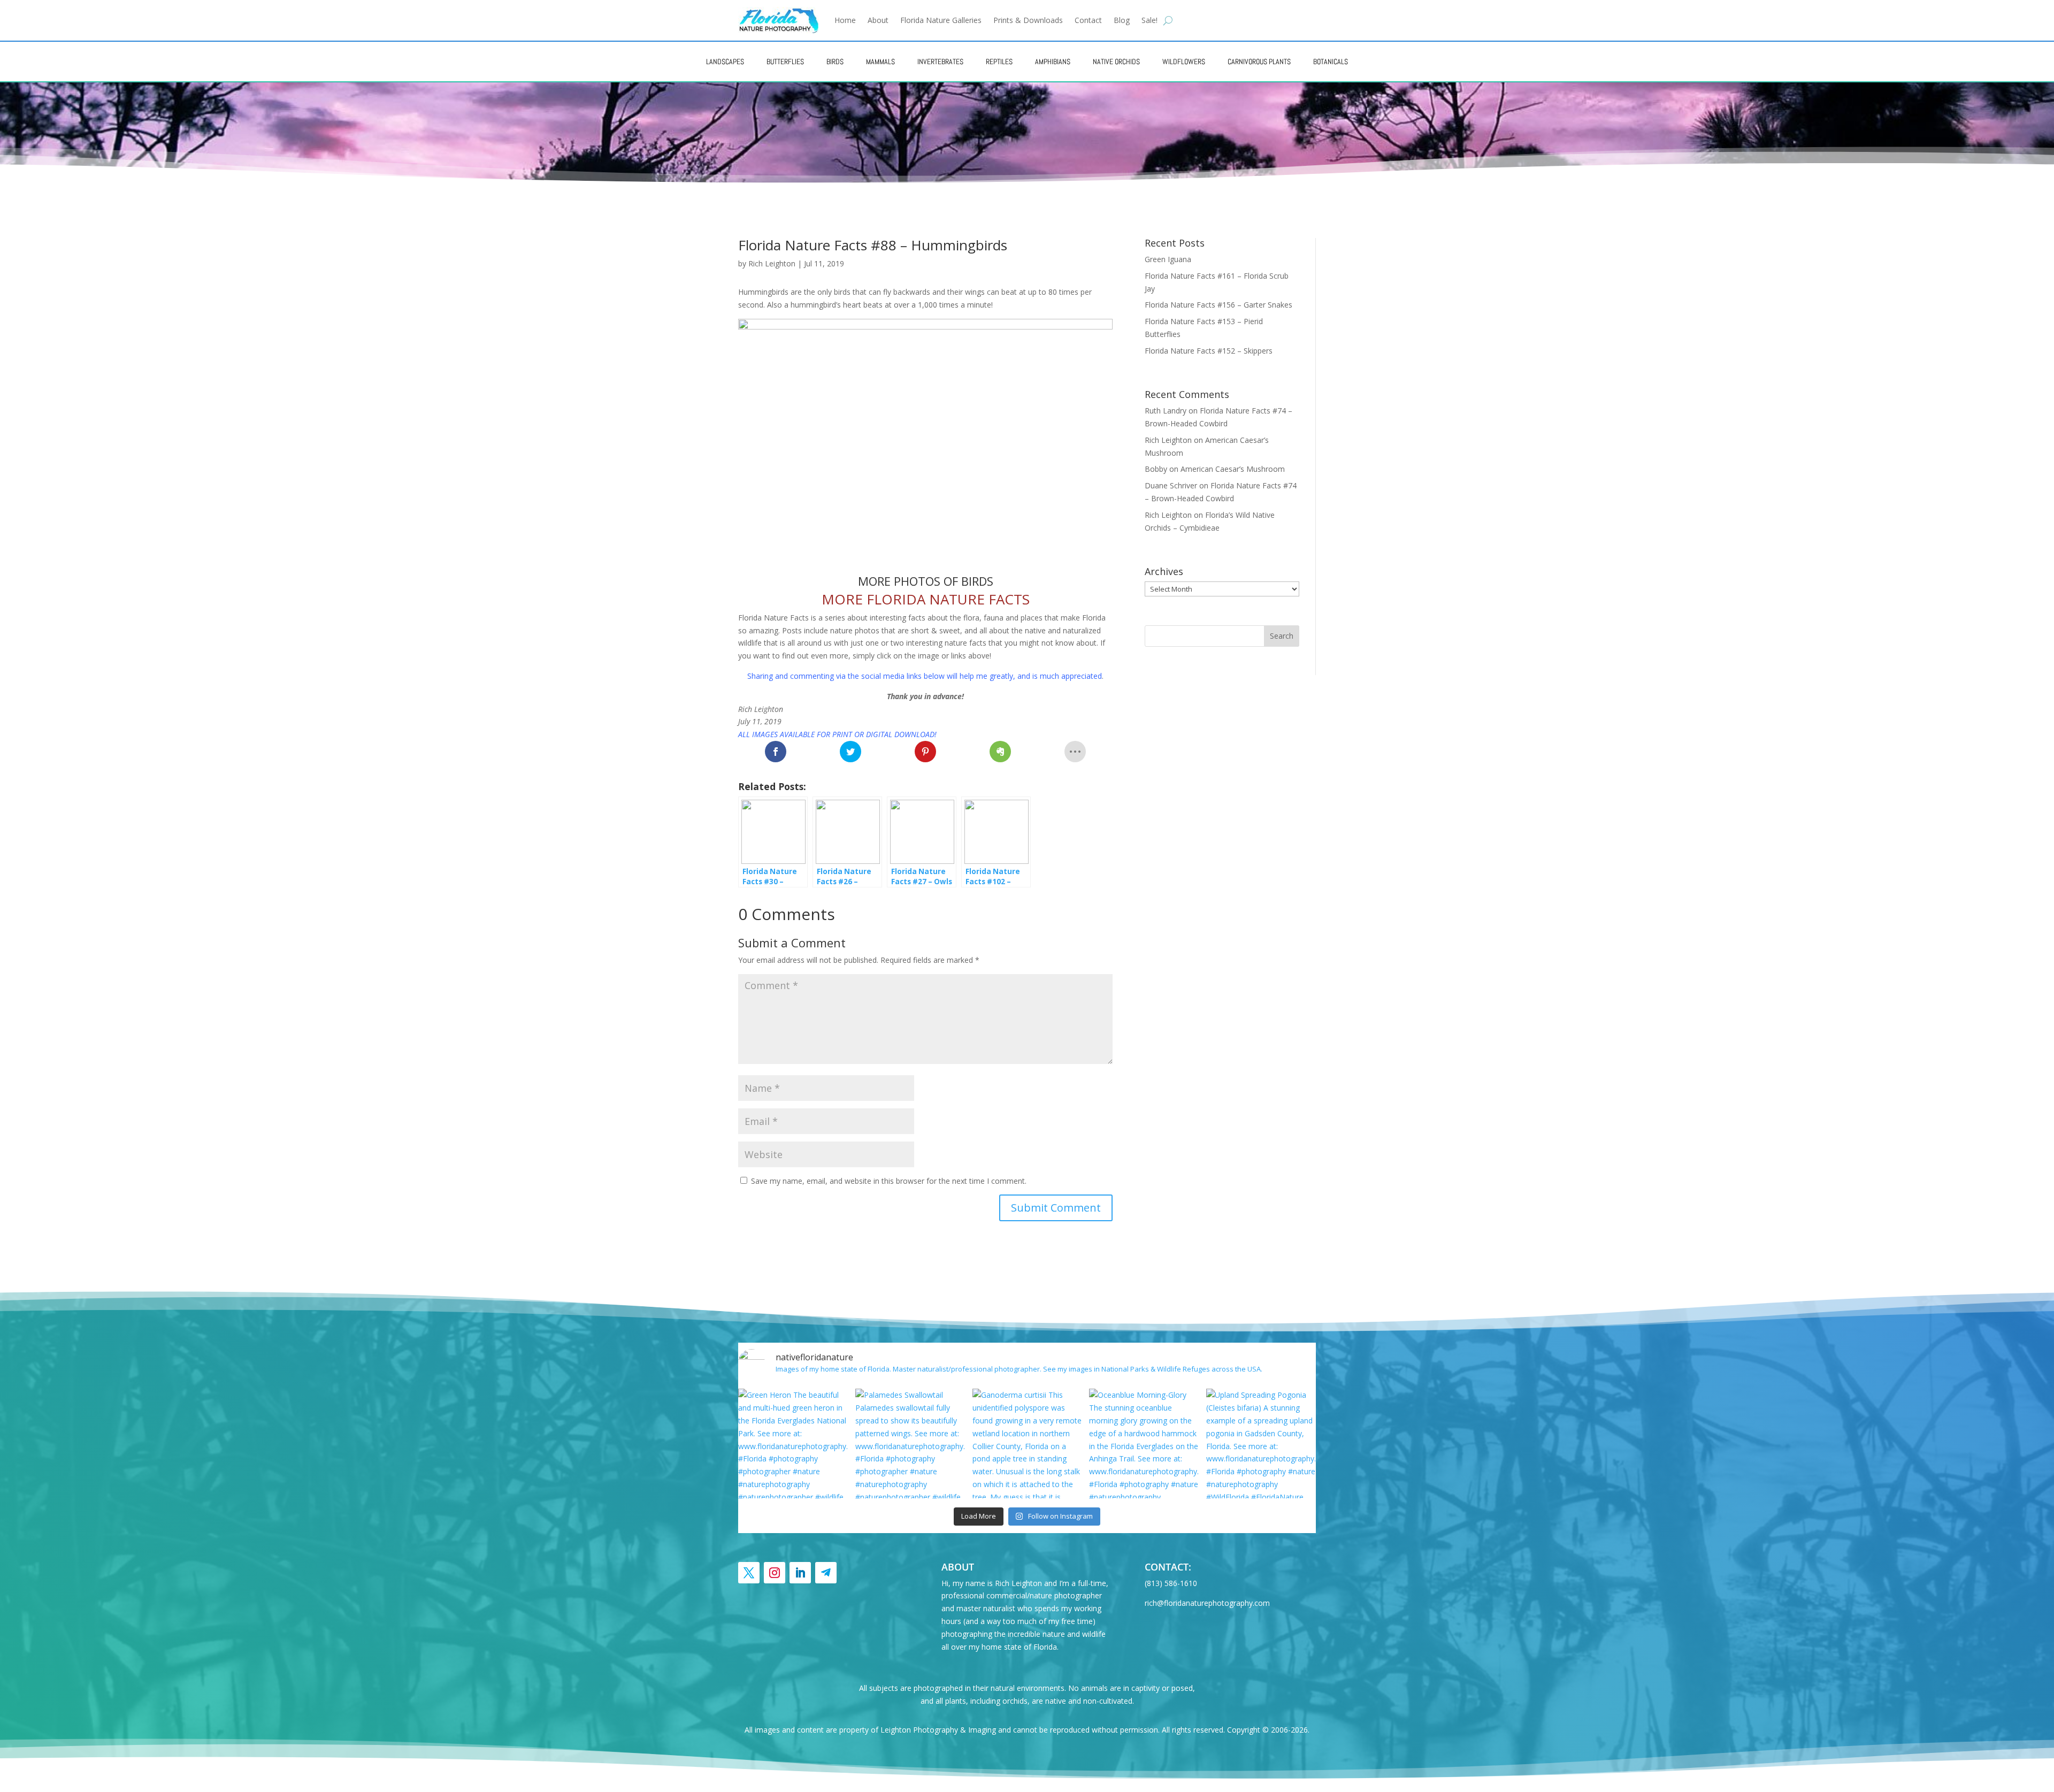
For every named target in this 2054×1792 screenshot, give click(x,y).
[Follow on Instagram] (775, 1573)
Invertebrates (940, 62)
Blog (1122, 20)
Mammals (880, 62)
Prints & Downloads (1028, 20)
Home (845, 20)
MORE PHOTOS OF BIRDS (926, 581)
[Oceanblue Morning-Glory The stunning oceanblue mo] (1144, 1443)
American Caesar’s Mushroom (1233, 469)
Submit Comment (1056, 1208)
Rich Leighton (772, 263)
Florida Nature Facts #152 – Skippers (1209, 351)
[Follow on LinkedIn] (800, 1573)
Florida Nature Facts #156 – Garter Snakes (1218, 305)
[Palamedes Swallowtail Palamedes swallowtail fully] (910, 1443)
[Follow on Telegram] (826, 1573)
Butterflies (785, 62)
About (878, 20)
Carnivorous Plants (1259, 62)
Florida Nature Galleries (941, 20)
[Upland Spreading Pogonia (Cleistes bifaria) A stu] (1261, 1443)
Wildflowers (1184, 62)
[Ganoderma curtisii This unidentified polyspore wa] (1027, 1443)
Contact (1088, 20)
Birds (835, 62)
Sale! (1149, 20)
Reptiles (999, 62)
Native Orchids (1116, 62)
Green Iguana (1168, 259)
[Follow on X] (749, 1573)
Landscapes (725, 62)
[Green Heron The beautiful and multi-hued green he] (793, 1443)
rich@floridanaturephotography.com (1207, 1603)
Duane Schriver (1171, 485)
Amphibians (1053, 62)
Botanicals (1331, 62)
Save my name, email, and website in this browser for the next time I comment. (889, 1181)
